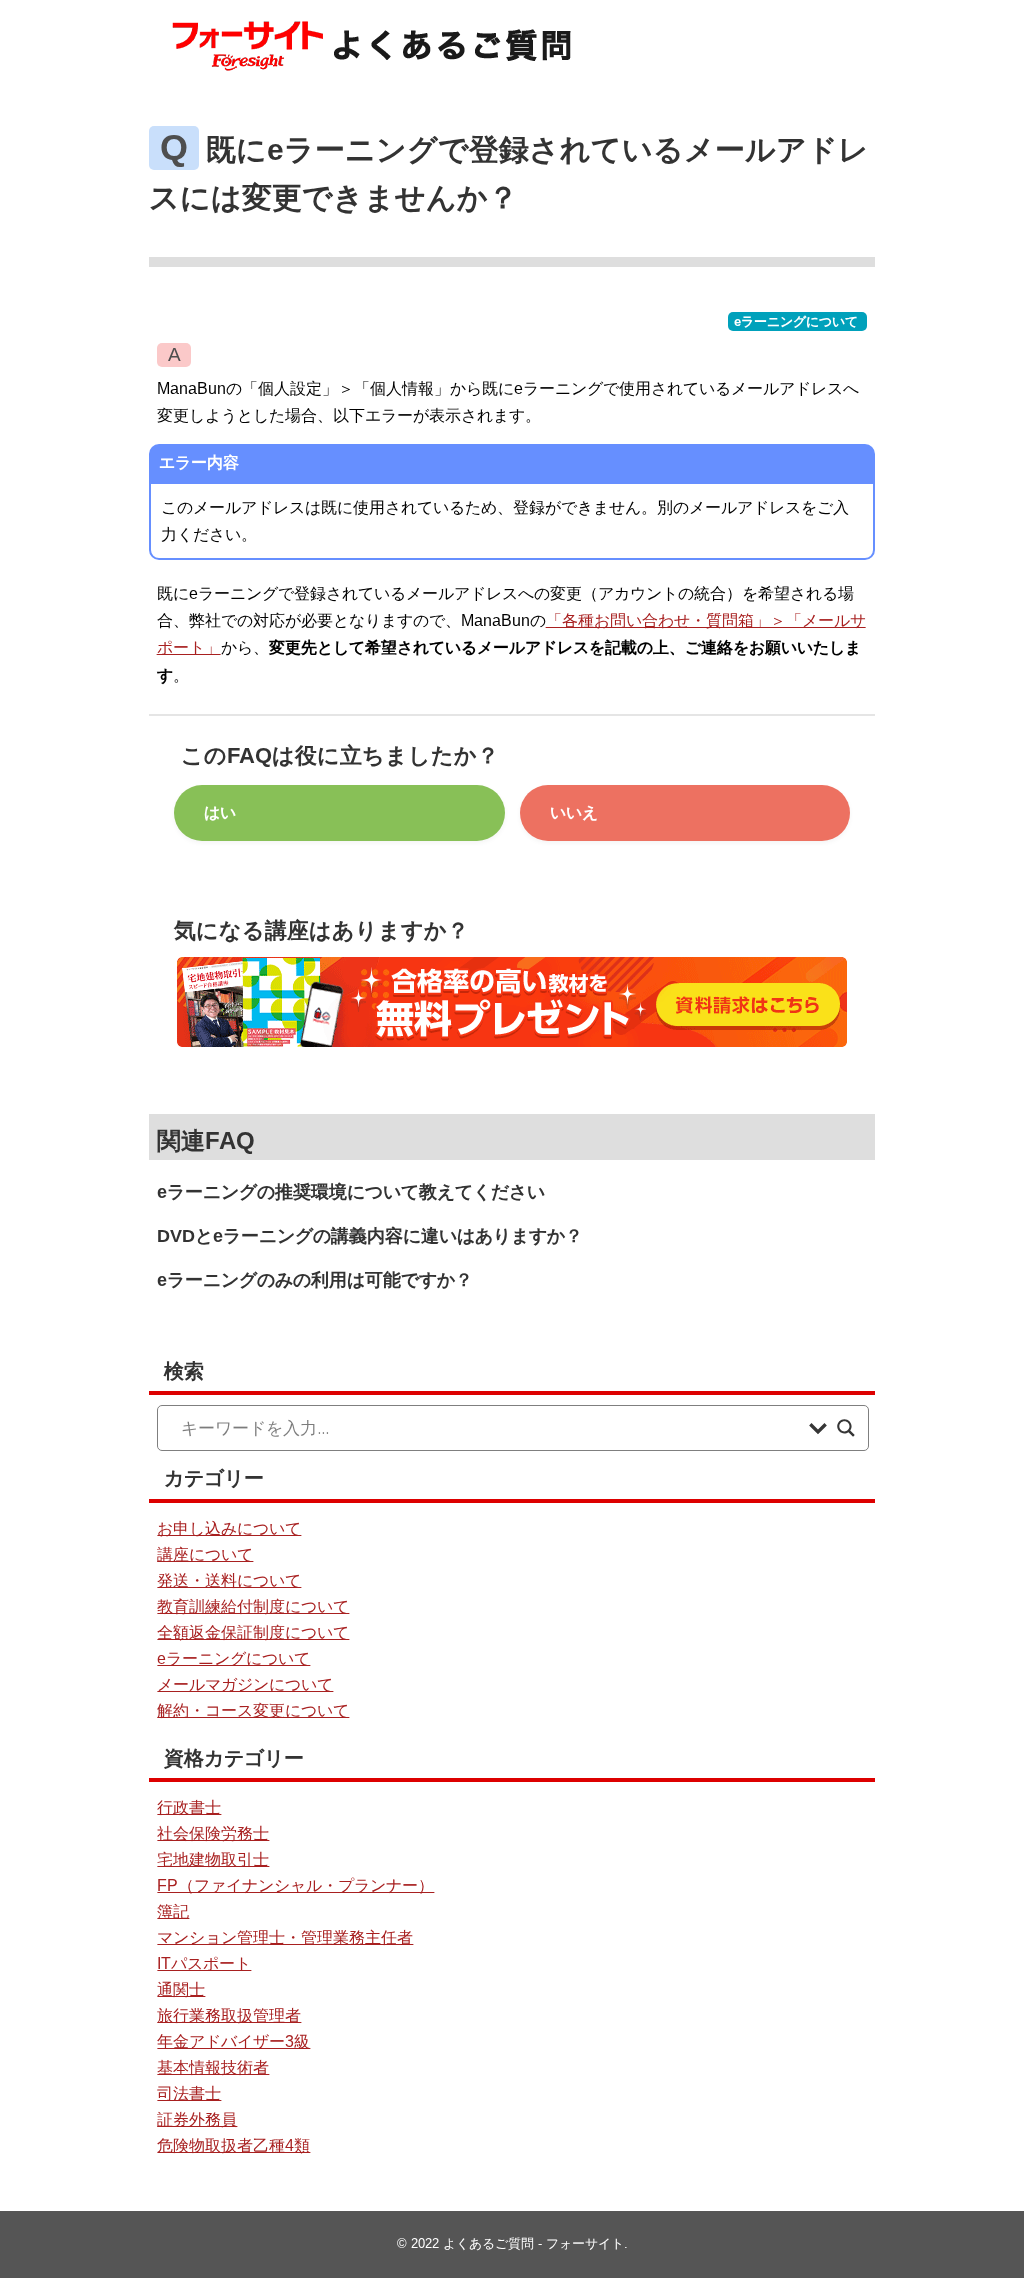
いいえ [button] (574, 812)
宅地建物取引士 (213, 1859)
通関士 (181, 1989)
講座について (205, 1554)
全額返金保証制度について (253, 1632)
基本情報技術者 (213, 2067)
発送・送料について (229, 1580)
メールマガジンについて (245, 1684)
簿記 (173, 1911)
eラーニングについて (796, 321)
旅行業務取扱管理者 (229, 2015)
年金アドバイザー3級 (233, 2041)
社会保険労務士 (213, 1833)
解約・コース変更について (253, 1710)
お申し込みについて (229, 1528)
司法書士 (189, 2093)
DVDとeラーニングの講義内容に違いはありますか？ (370, 1236)
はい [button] (220, 812)
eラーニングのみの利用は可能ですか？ (315, 1280)
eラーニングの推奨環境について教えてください (351, 1192)
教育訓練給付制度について (253, 1606)
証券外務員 (197, 2119)
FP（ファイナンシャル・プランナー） (295, 1885)
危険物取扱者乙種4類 (233, 2145)
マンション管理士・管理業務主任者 (285, 1937)
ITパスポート (204, 1963)
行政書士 (189, 1807)
